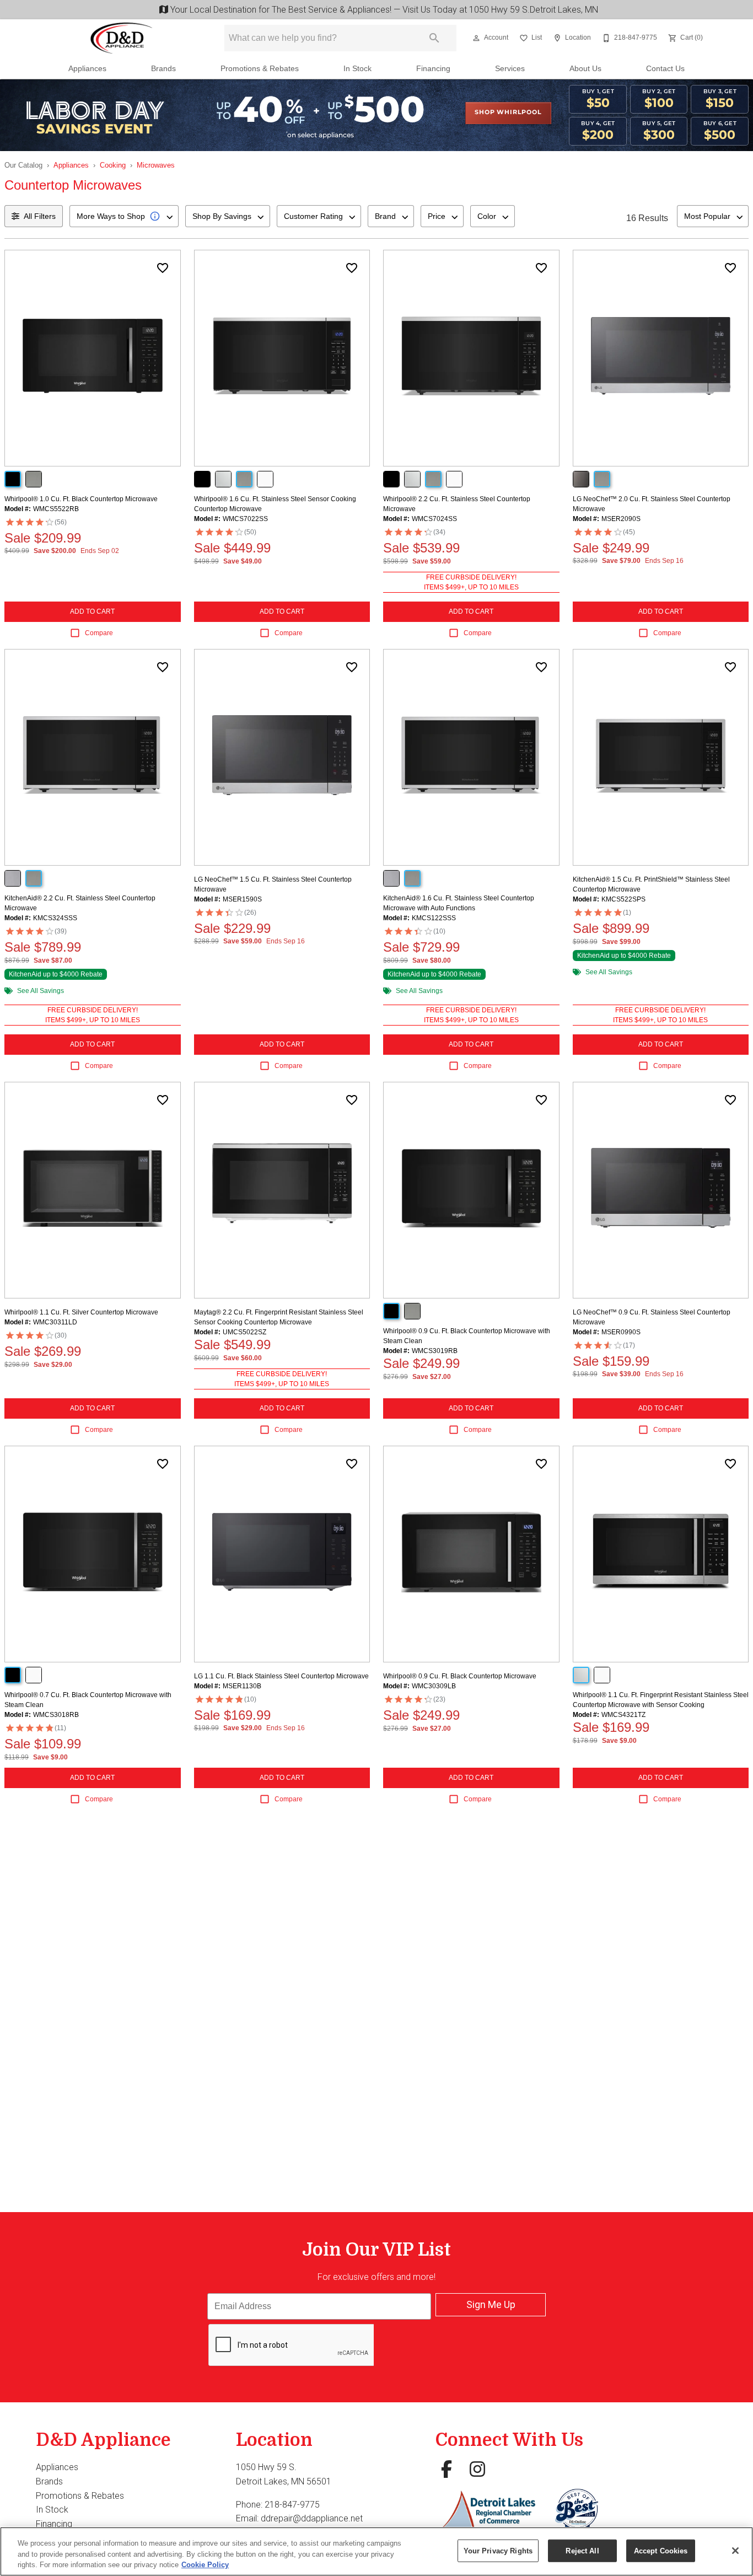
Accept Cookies (661, 2550)
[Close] (735, 2551)
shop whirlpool (508, 112)
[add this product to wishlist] (163, 268)
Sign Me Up (491, 2304)
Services (510, 69)
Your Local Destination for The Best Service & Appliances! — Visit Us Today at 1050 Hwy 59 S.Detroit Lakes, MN (382, 10)
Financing (433, 69)
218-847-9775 (292, 2505)
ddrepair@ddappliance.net (312, 2518)
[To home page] (122, 38)
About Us (585, 69)
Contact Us (665, 69)
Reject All (582, 2550)
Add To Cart (92, 611)
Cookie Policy (205, 2565)
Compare (99, 633)
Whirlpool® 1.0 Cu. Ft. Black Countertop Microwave (81, 499)
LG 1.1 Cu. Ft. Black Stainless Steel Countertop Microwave (281, 1676)
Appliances (87, 69)
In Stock (357, 69)
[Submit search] (434, 38)
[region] (376, 2551)
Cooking (113, 165)
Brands (163, 69)
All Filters (40, 216)
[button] (476, 38)
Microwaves (156, 165)
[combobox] (124, 216)
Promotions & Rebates (260, 69)
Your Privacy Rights (498, 2550)
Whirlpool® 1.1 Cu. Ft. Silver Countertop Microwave (81, 1312)
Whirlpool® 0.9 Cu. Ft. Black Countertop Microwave (460, 1676)
